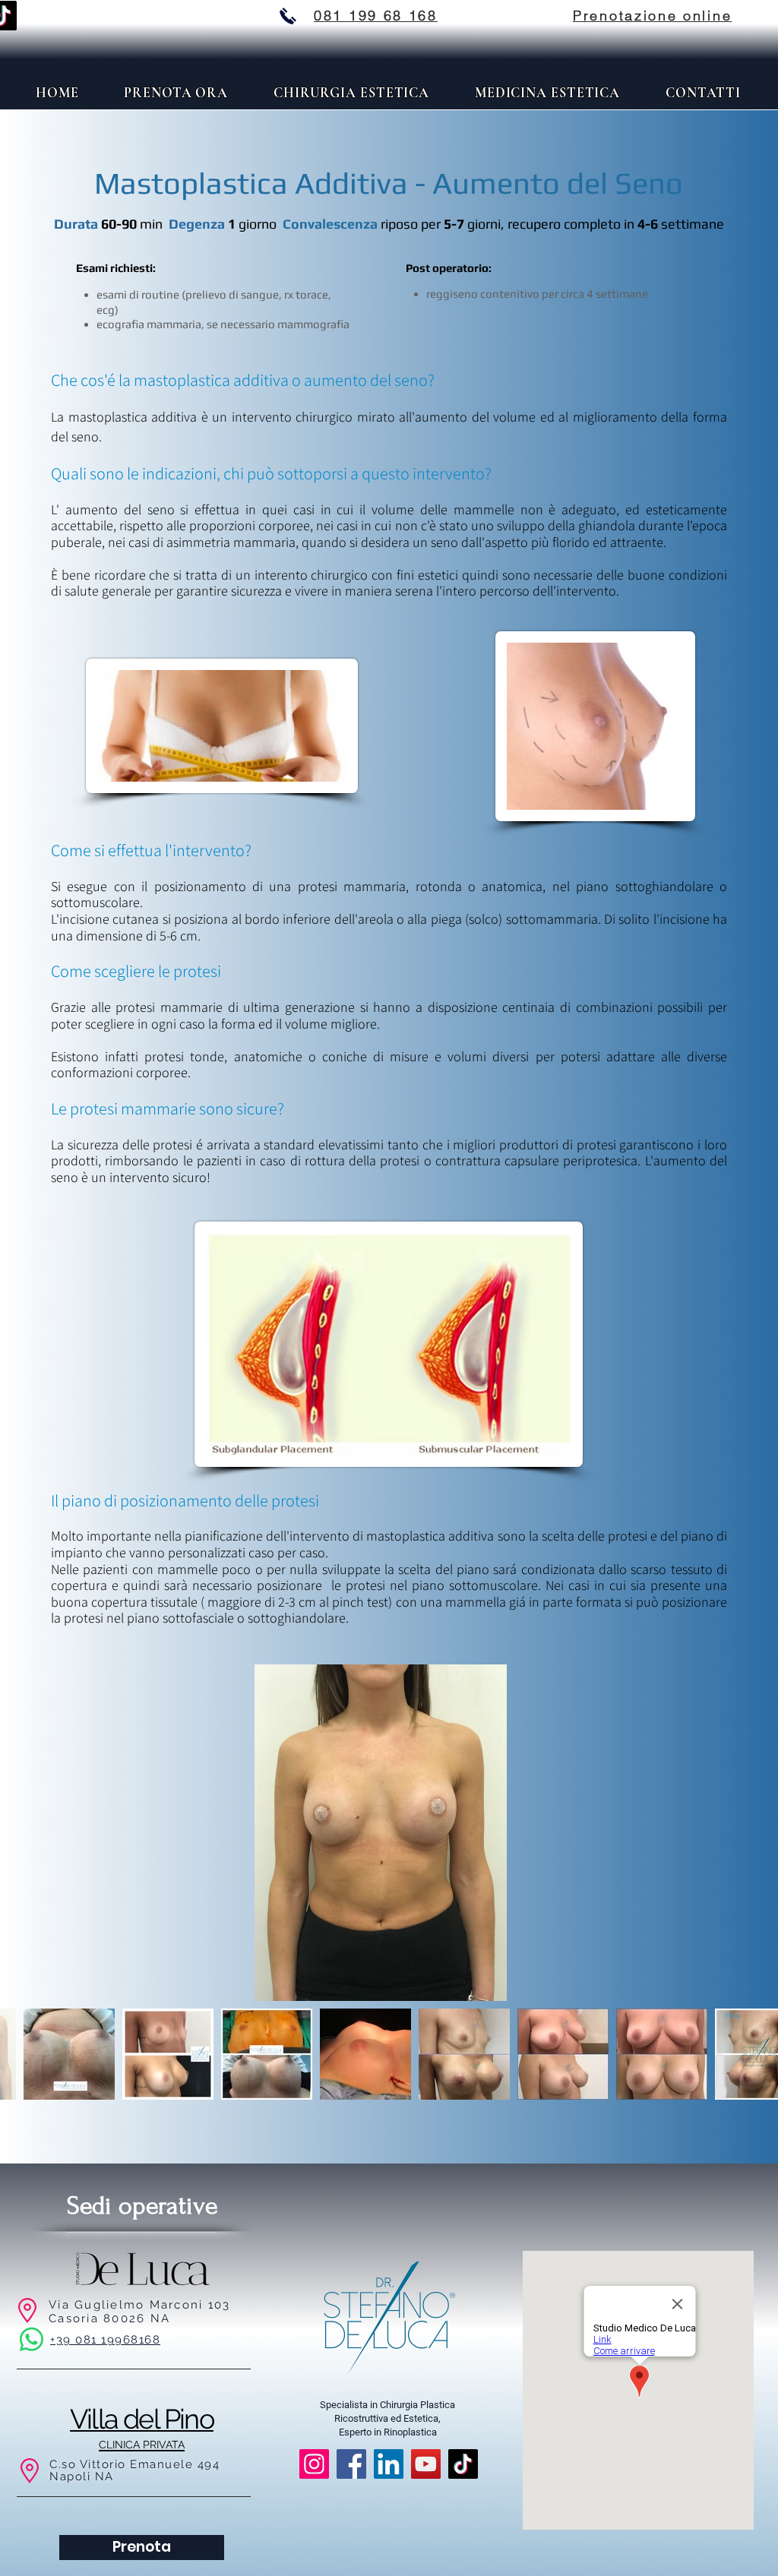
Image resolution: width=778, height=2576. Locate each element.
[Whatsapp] (32, 2339)
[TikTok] (463, 2464)
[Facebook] (351, 2464)
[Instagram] (314, 2464)
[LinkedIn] (389, 2464)
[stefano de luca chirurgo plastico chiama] (288, 16)
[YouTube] (426, 2464)
